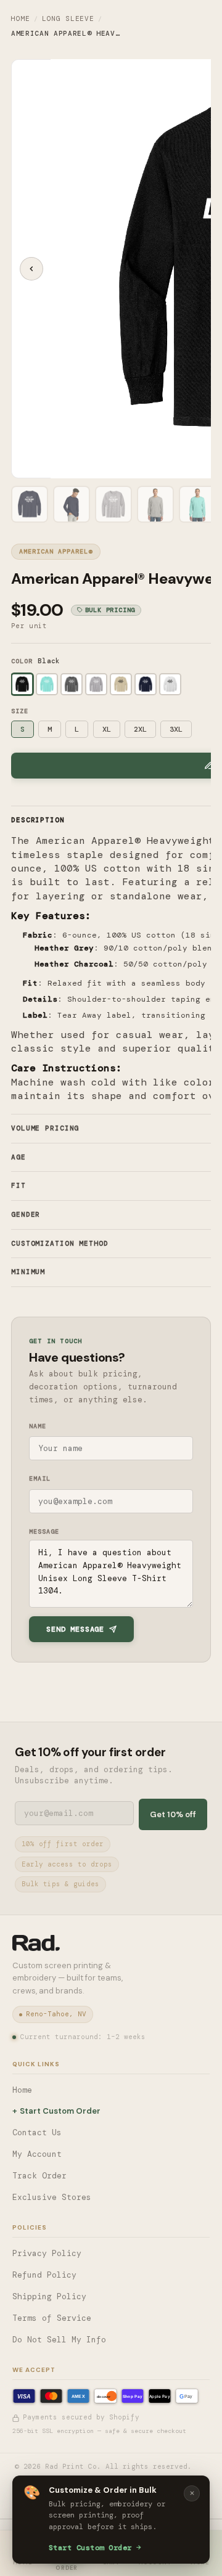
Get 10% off (173, 1814)
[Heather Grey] (96, 684)
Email (40, 1478)
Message (44, 1531)
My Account (37, 2154)
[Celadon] (47, 684)
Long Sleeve (68, 18)
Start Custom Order (90, 2548)
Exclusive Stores (52, 2197)
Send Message (75, 1629)
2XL (140, 729)
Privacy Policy (47, 2253)
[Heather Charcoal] (72, 684)
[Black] (22, 684)
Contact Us (37, 2132)
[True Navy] (146, 684)
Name (38, 1426)
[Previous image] (31, 269)
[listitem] (30, 504)
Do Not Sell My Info (59, 2340)
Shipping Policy (49, 2296)
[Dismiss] (192, 2493)
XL (107, 729)
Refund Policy (44, 2275)
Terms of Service (52, 2318)
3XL (176, 729)
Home (21, 18)
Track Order (39, 2176)
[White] (170, 684)
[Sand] (121, 684)
